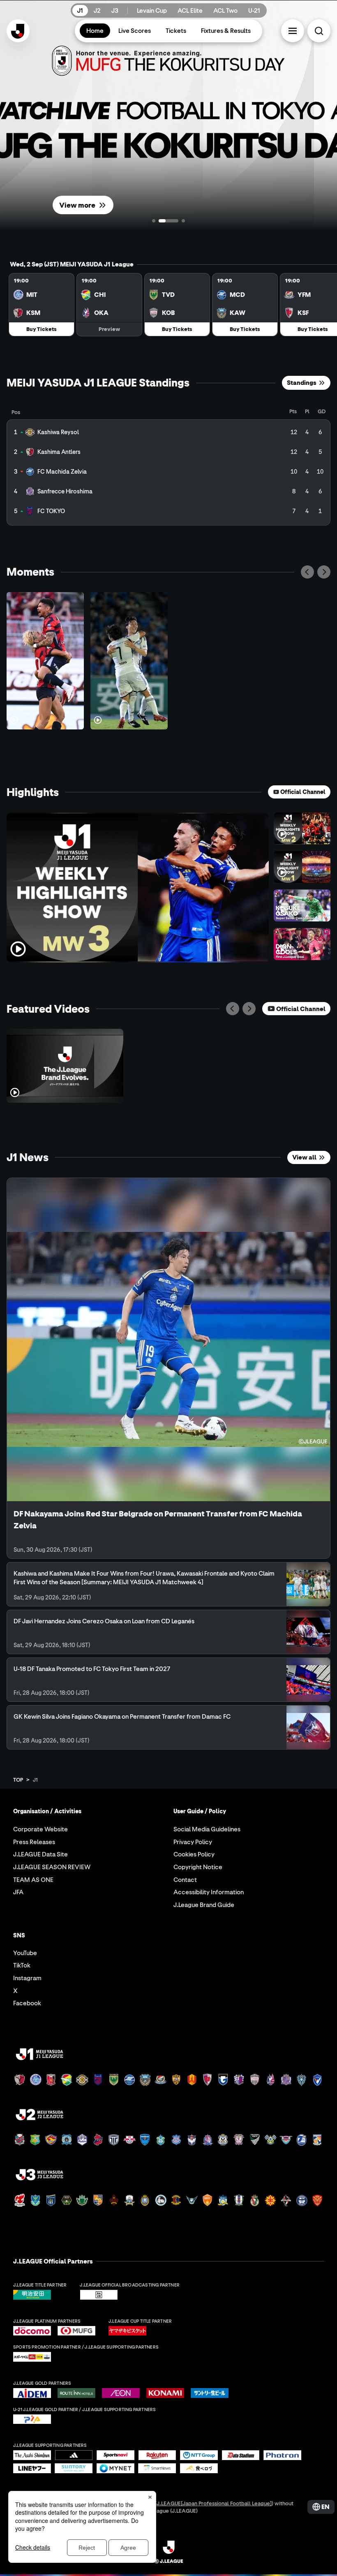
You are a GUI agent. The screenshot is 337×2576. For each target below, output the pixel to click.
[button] (293, 31)
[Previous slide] (307, 572)
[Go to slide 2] (168, 221)
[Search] (319, 31)
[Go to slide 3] (183, 221)
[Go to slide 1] (154, 221)
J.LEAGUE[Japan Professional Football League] (214, 2503)
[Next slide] (324, 572)
